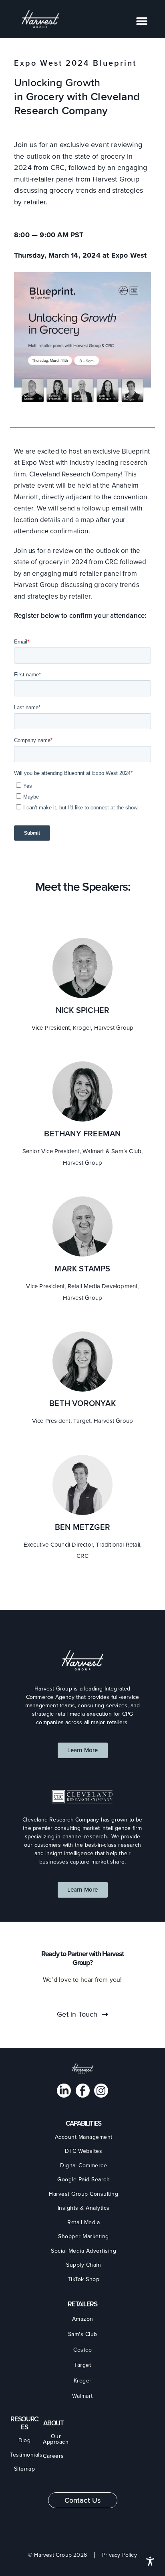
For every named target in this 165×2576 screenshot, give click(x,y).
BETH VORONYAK (82, 1403)
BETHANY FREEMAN (82, 1134)
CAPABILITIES (84, 2123)
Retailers (82, 2304)
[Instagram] (101, 2091)
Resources (24, 2423)
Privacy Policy (120, 2555)
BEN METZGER (82, 1527)
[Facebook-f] (83, 2091)
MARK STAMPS (82, 1269)
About (53, 2423)
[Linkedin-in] (64, 2091)
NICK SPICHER (82, 1010)
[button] (142, 21)
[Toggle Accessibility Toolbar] (150, 2561)
